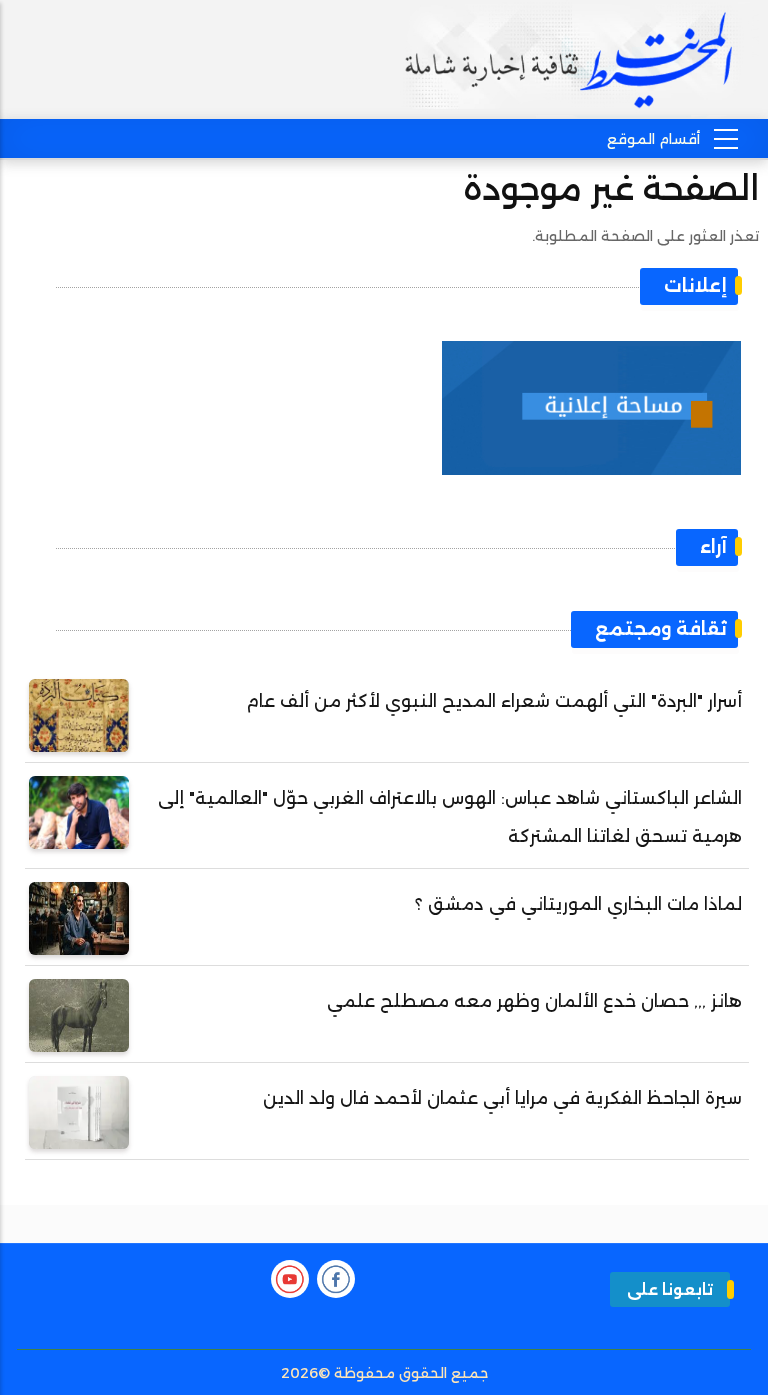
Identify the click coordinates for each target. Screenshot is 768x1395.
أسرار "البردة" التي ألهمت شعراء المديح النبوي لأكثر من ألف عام (494, 701)
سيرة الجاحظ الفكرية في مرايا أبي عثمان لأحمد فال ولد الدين (502, 1098)
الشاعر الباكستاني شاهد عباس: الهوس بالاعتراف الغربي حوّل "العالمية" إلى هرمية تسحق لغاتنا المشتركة (450, 817)
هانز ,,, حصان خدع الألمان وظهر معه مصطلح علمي (534, 1001)
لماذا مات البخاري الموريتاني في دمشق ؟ (578, 904)
